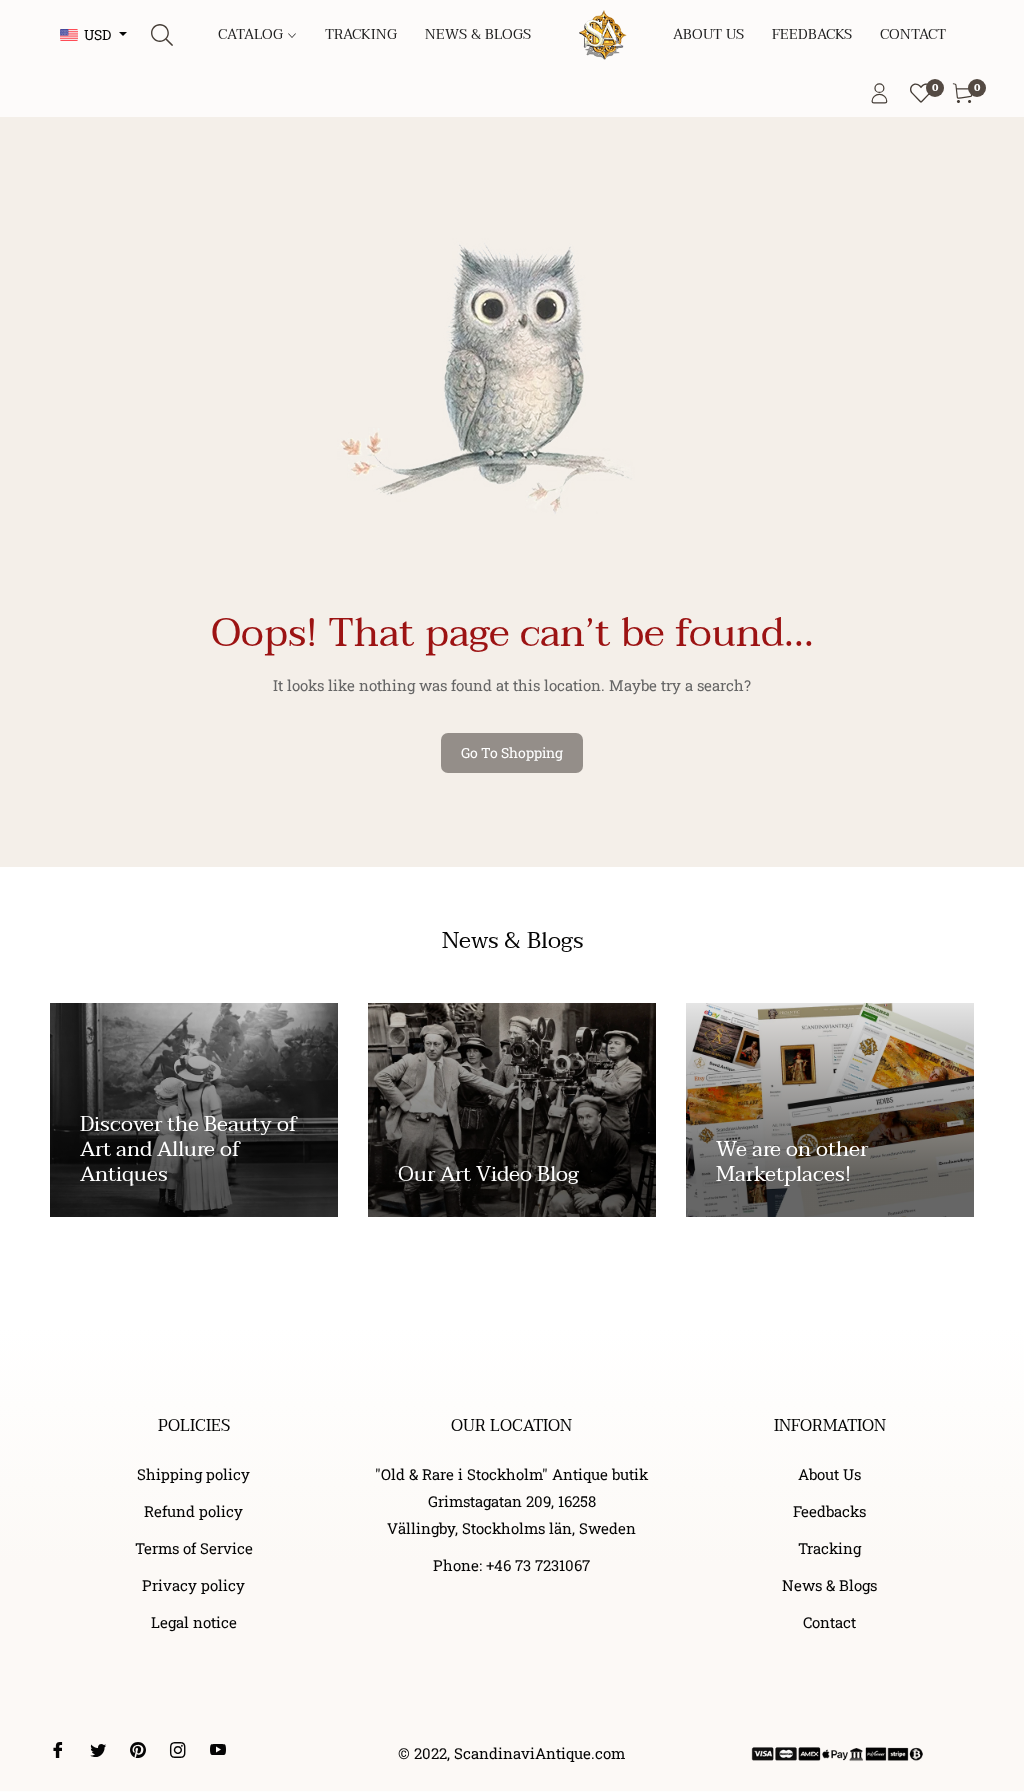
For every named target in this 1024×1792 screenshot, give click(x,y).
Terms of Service (194, 1548)
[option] (194, 1150)
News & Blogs (829, 1585)
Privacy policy (193, 1585)
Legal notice (194, 1622)
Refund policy (193, 1511)
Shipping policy (193, 1474)
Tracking (829, 1548)
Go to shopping (512, 752)
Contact (829, 1622)
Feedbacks (829, 1511)
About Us (829, 1474)
